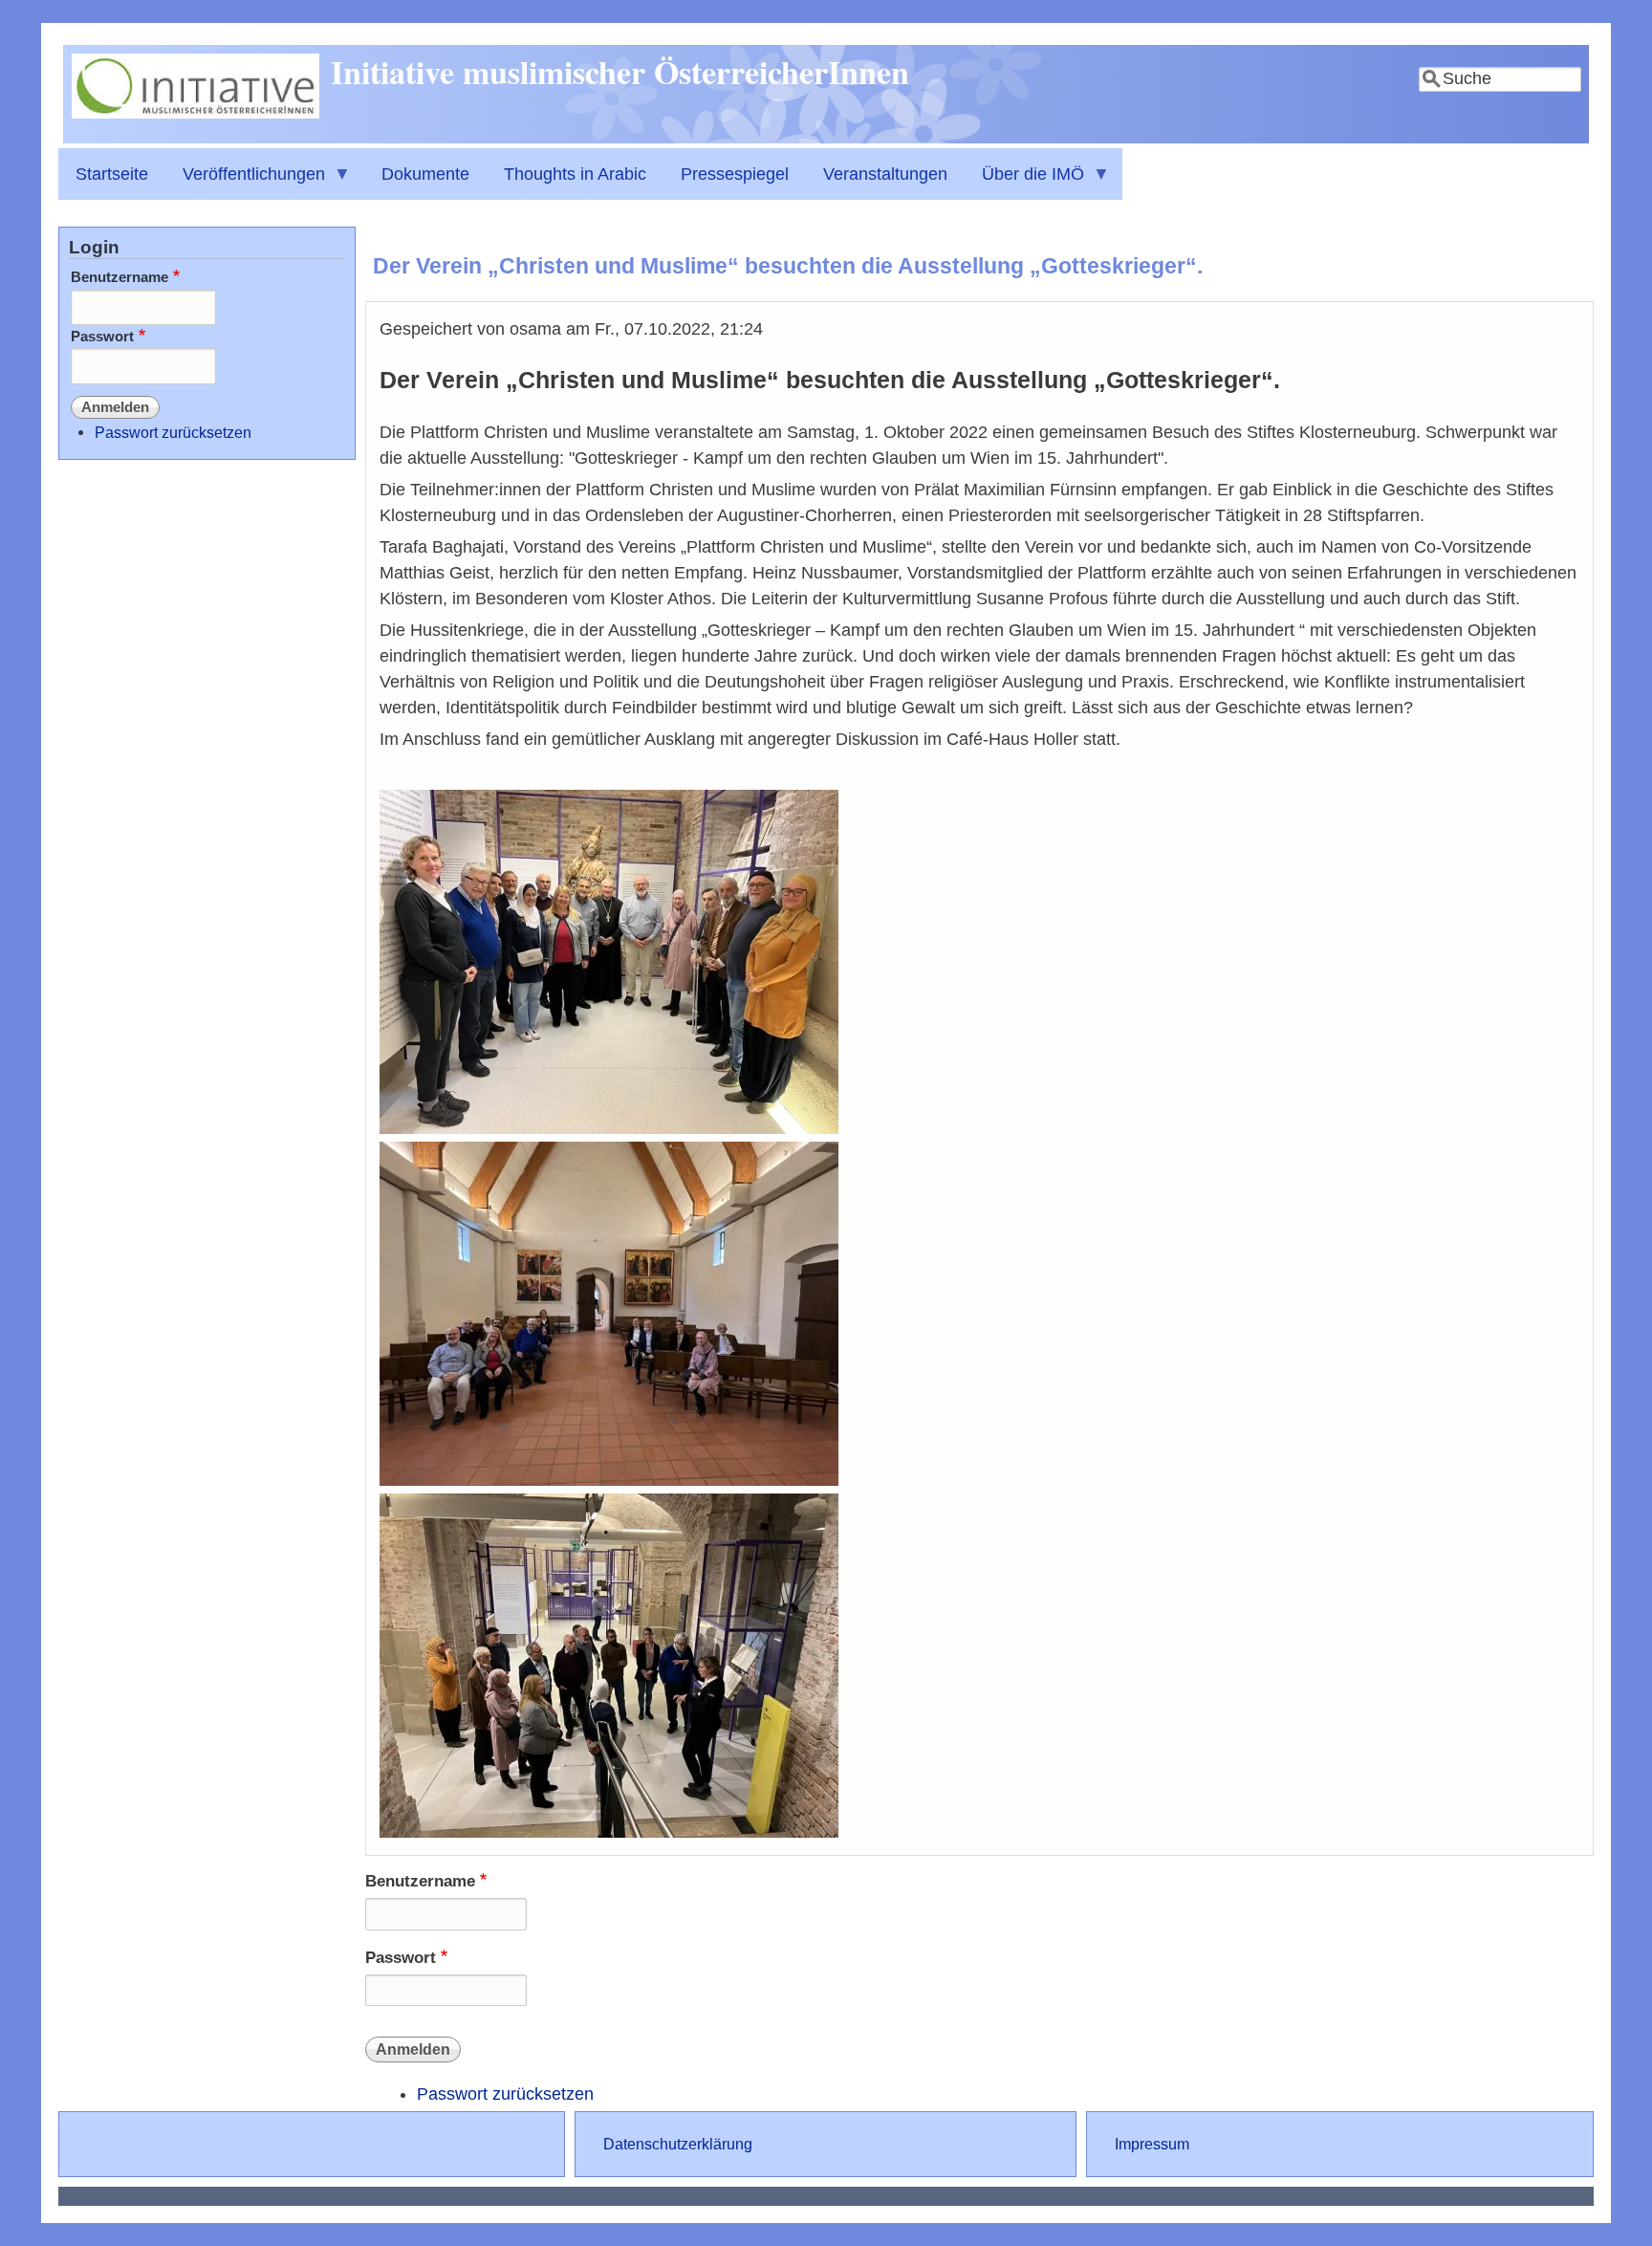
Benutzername (420, 1881)
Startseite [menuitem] (112, 174)
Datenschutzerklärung (678, 2144)
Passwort (401, 1958)
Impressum (1152, 2144)
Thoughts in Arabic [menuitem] (575, 174)
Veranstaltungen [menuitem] (885, 174)
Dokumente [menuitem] (425, 174)
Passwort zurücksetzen (505, 2094)
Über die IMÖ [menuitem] (1024, 182)
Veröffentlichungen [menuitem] (245, 182)
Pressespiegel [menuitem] (735, 174)
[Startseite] (196, 113)
